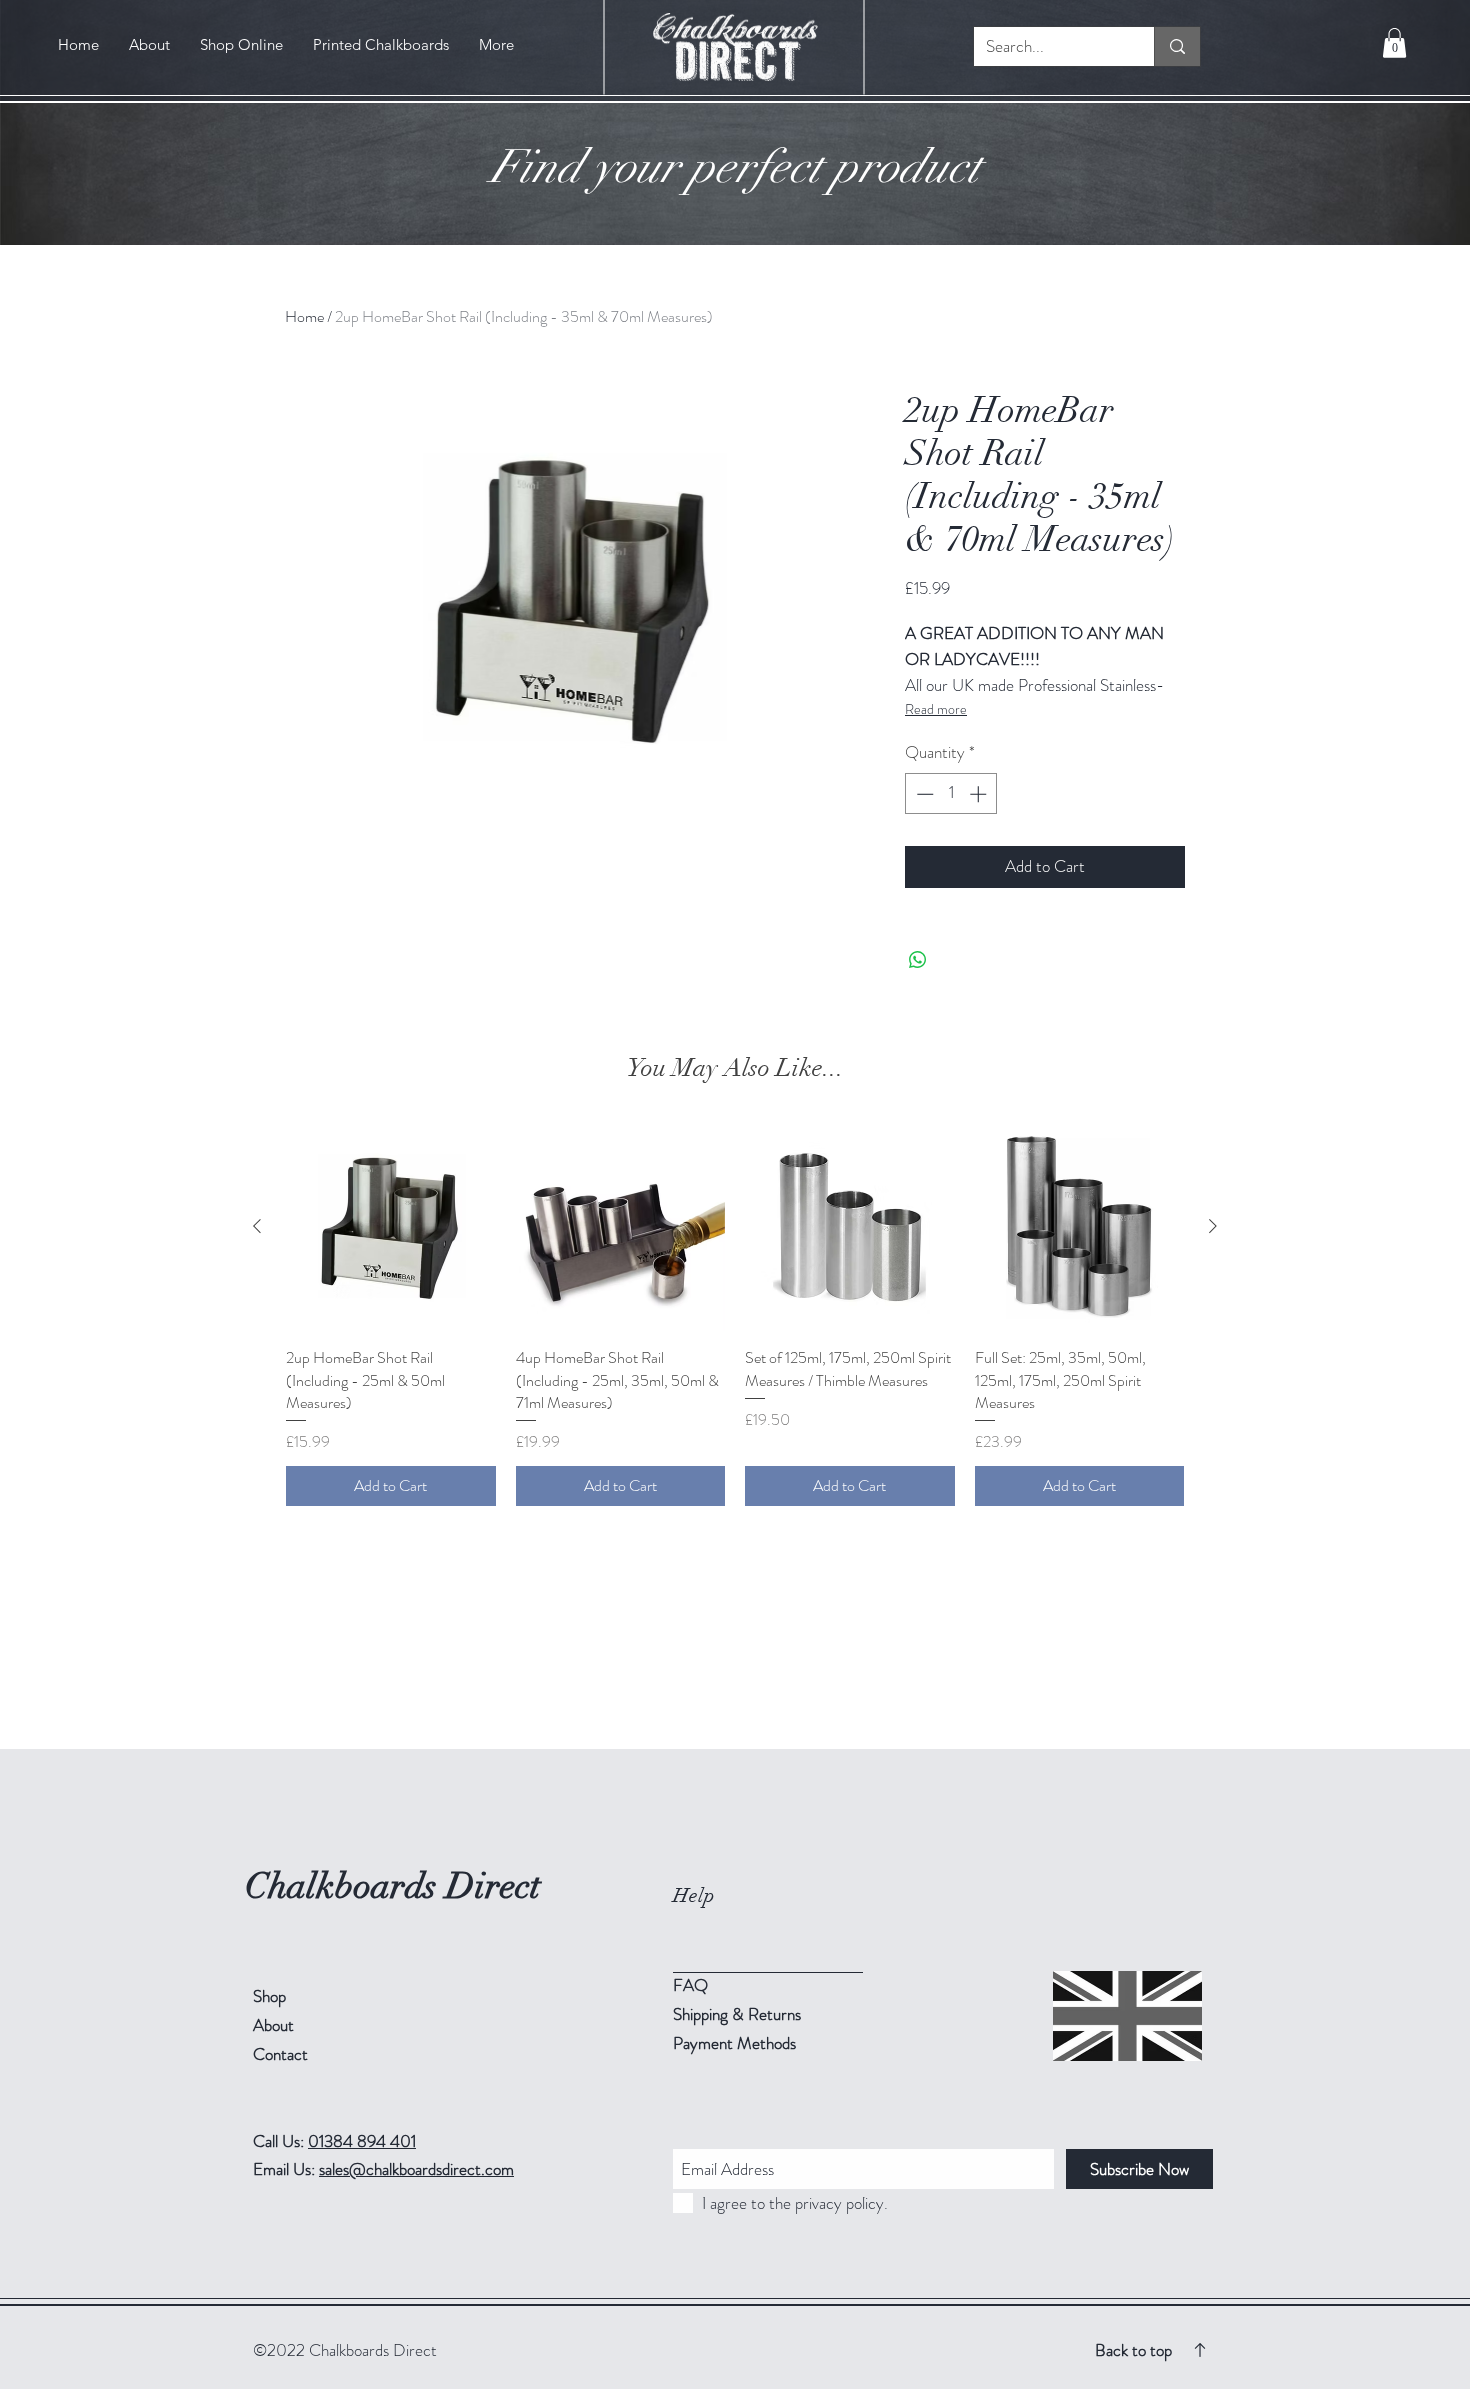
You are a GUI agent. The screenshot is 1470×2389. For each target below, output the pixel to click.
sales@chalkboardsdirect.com (416, 2169)
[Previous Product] (257, 1226)
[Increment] (980, 794)
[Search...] (1177, 46)
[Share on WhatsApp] (918, 960)
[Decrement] (923, 794)
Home (304, 316)
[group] (735, 1314)
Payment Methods (736, 2043)
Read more (936, 709)
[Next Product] (1213, 1226)
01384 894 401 (362, 2141)
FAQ (690, 1985)
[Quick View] (391, 1227)
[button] (1394, 43)
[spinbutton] (951, 794)
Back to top (1133, 2350)
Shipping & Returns (739, 2014)
